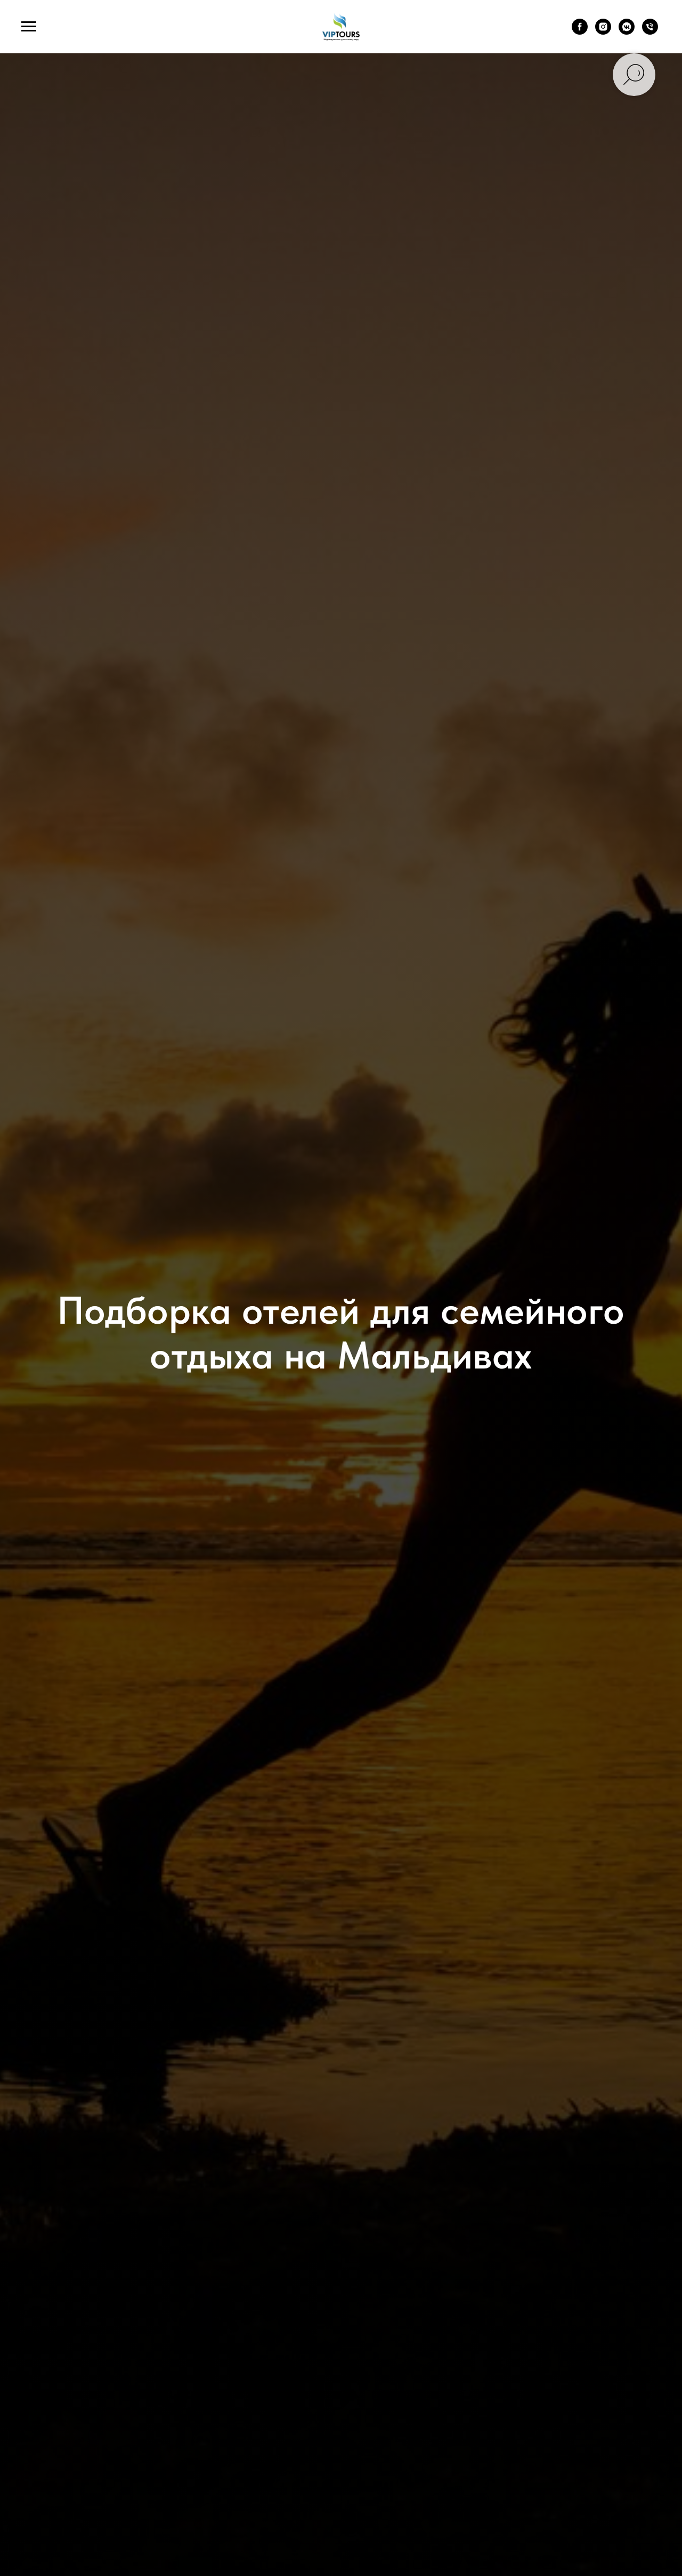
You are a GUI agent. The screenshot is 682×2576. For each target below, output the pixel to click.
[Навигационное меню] (29, 27)
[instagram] (603, 32)
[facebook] (580, 32)
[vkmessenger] (627, 32)
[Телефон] (650, 32)
